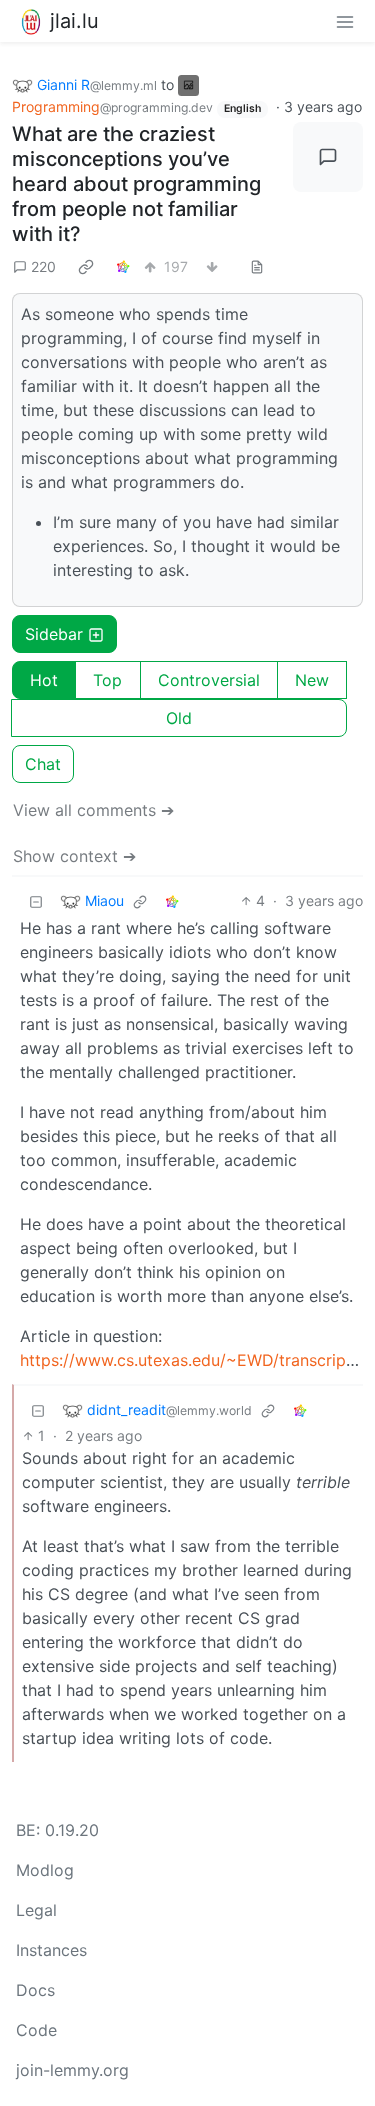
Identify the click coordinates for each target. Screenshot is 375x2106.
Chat (43, 764)
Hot (44, 680)
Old (179, 718)
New (312, 680)
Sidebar (54, 634)
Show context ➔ (74, 856)
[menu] (345, 21)
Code (36, 2030)
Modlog (45, 1870)
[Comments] (328, 157)
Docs (35, 1990)
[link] (86, 266)
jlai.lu (74, 21)
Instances (51, 1950)
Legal (36, 1910)
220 (43, 266)
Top (107, 680)
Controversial (209, 680)
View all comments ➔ (93, 810)
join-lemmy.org (72, 2070)
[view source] (257, 266)
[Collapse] (36, 900)
